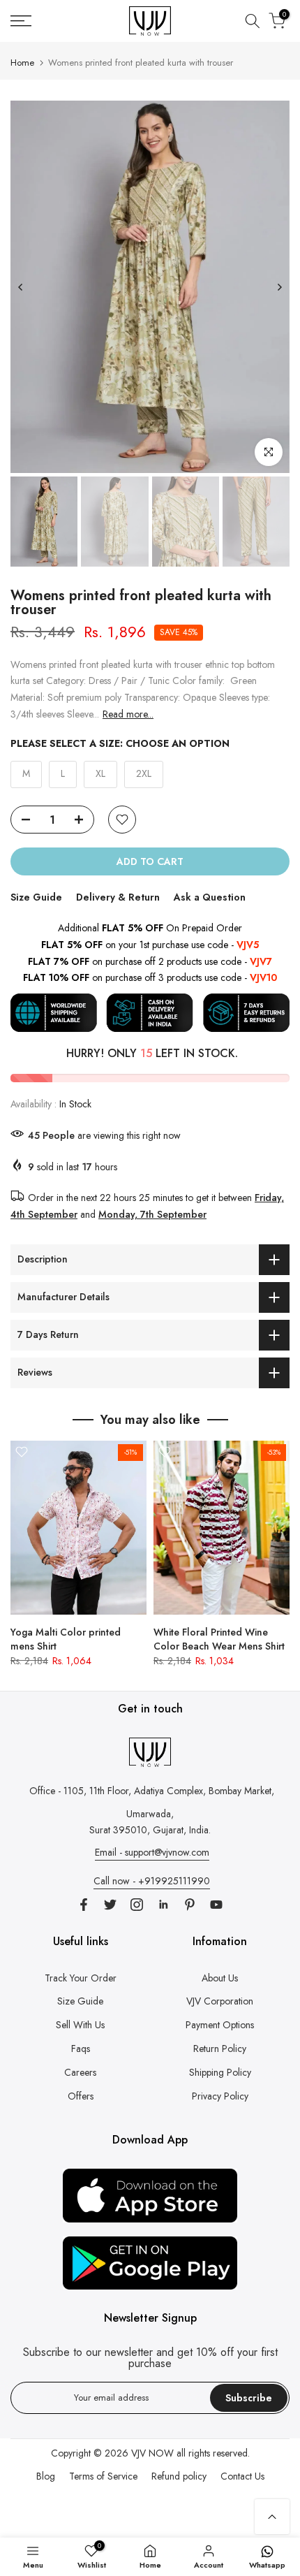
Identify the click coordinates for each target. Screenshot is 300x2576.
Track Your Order (81, 1978)
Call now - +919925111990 (152, 1881)
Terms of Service (103, 2476)
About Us (220, 1978)
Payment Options (220, 2025)
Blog (46, 2476)
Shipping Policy (220, 2072)
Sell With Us (80, 2025)
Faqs (81, 2049)
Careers (80, 2072)
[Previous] (21, 287)
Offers (81, 2096)
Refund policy (179, 2476)
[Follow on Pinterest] (190, 1905)
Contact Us (242, 2476)
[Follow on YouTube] (216, 1905)
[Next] (279, 287)
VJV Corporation (220, 2001)
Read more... (128, 714)
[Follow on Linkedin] (163, 1905)
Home (22, 63)
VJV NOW (152, 2453)
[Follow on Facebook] (84, 1905)
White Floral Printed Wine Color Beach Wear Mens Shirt (219, 1639)
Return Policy (220, 2049)
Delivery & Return (118, 897)
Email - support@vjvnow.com (152, 1852)
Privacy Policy (220, 2096)
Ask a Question (210, 897)
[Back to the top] (272, 2517)
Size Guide (36, 897)
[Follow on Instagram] (137, 1905)
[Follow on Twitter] (110, 1905)
